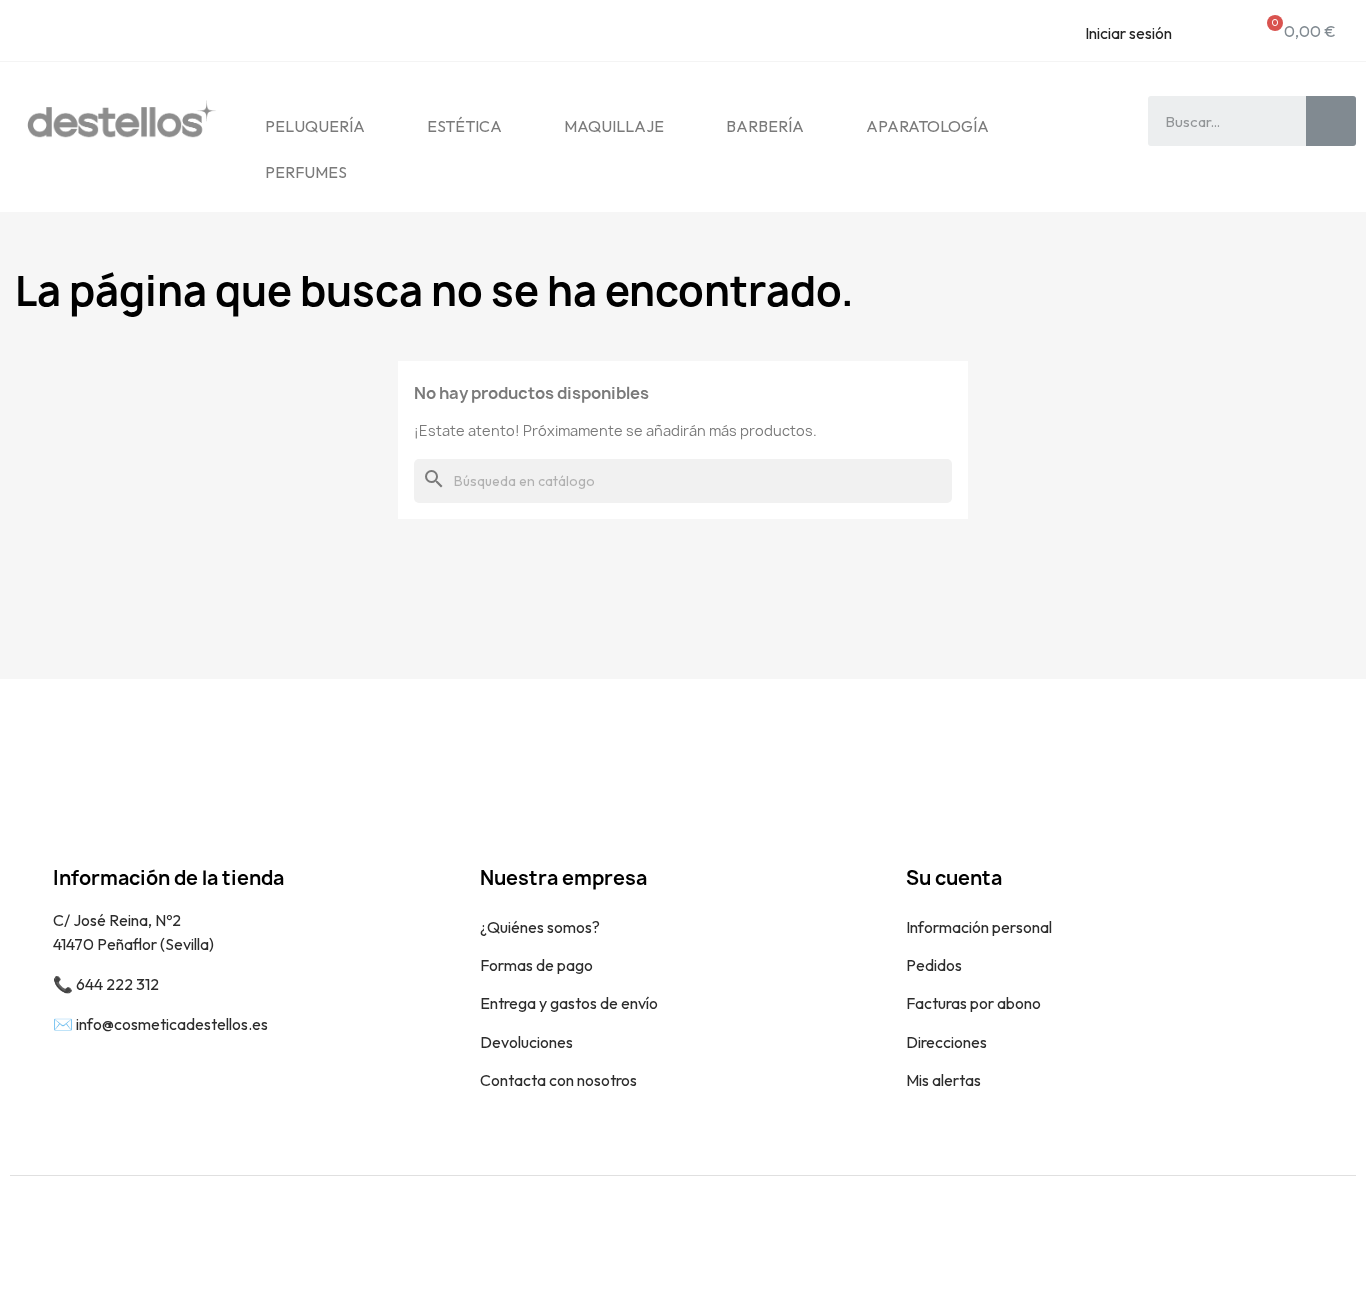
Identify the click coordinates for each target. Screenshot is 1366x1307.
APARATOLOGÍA (927, 126)
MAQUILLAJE (614, 126)
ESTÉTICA (464, 126)
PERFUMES (306, 172)
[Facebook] (1281, 1241)
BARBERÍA (765, 126)
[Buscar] (1331, 121)
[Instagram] (1326, 1241)
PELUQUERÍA (315, 126)
